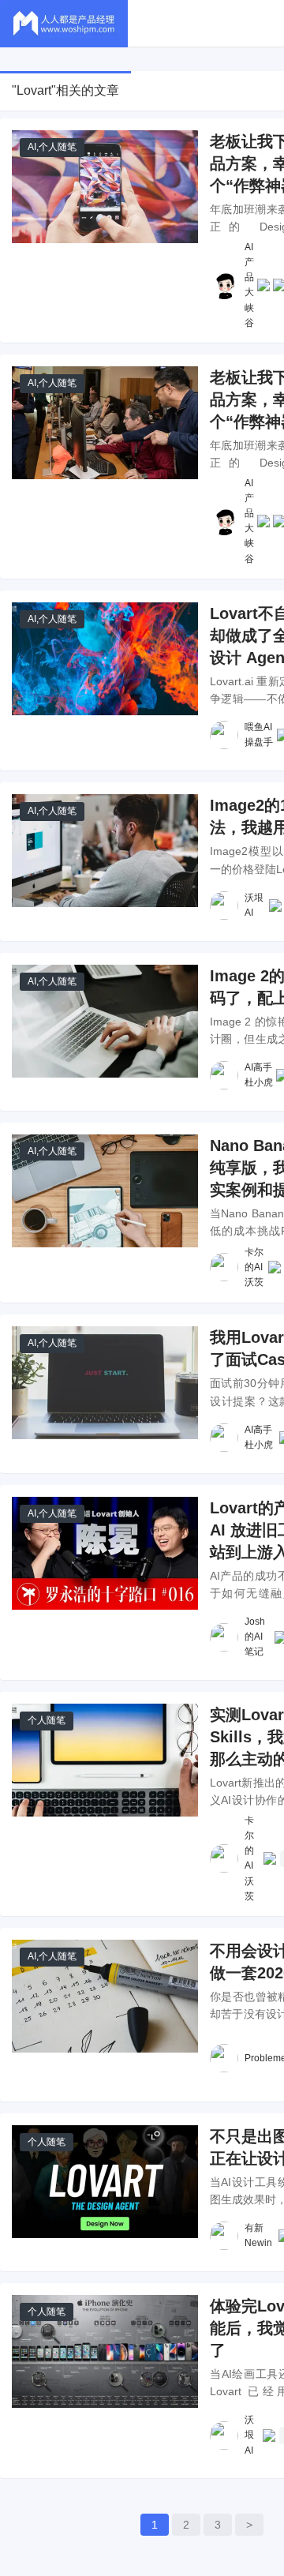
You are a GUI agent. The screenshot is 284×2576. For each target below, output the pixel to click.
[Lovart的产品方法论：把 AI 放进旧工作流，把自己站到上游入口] (105, 1553)
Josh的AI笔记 (255, 1637)
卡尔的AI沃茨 (254, 1267)
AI (32, 147)
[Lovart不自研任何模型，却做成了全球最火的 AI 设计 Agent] (105, 659)
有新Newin (258, 2235)
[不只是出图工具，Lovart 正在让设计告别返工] (105, 2182)
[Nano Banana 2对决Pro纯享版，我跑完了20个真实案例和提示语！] (105, 1191)
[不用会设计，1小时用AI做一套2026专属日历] (105, 1996)
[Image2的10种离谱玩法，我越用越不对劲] (105, 851)
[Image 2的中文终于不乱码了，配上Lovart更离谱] (105, 1021)
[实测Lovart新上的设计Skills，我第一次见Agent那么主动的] (105, 1760)
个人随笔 (58, 147)
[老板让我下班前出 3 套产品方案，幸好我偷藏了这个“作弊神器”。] (105, 423)
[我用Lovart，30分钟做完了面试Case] (105, 1383)
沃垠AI (254, 905)
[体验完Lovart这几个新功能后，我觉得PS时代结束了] (105, 2351)
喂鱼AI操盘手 (259, 735)
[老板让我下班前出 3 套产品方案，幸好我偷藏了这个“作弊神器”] (105, 187)
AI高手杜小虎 (259, 1075)
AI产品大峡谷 (249, 285)
